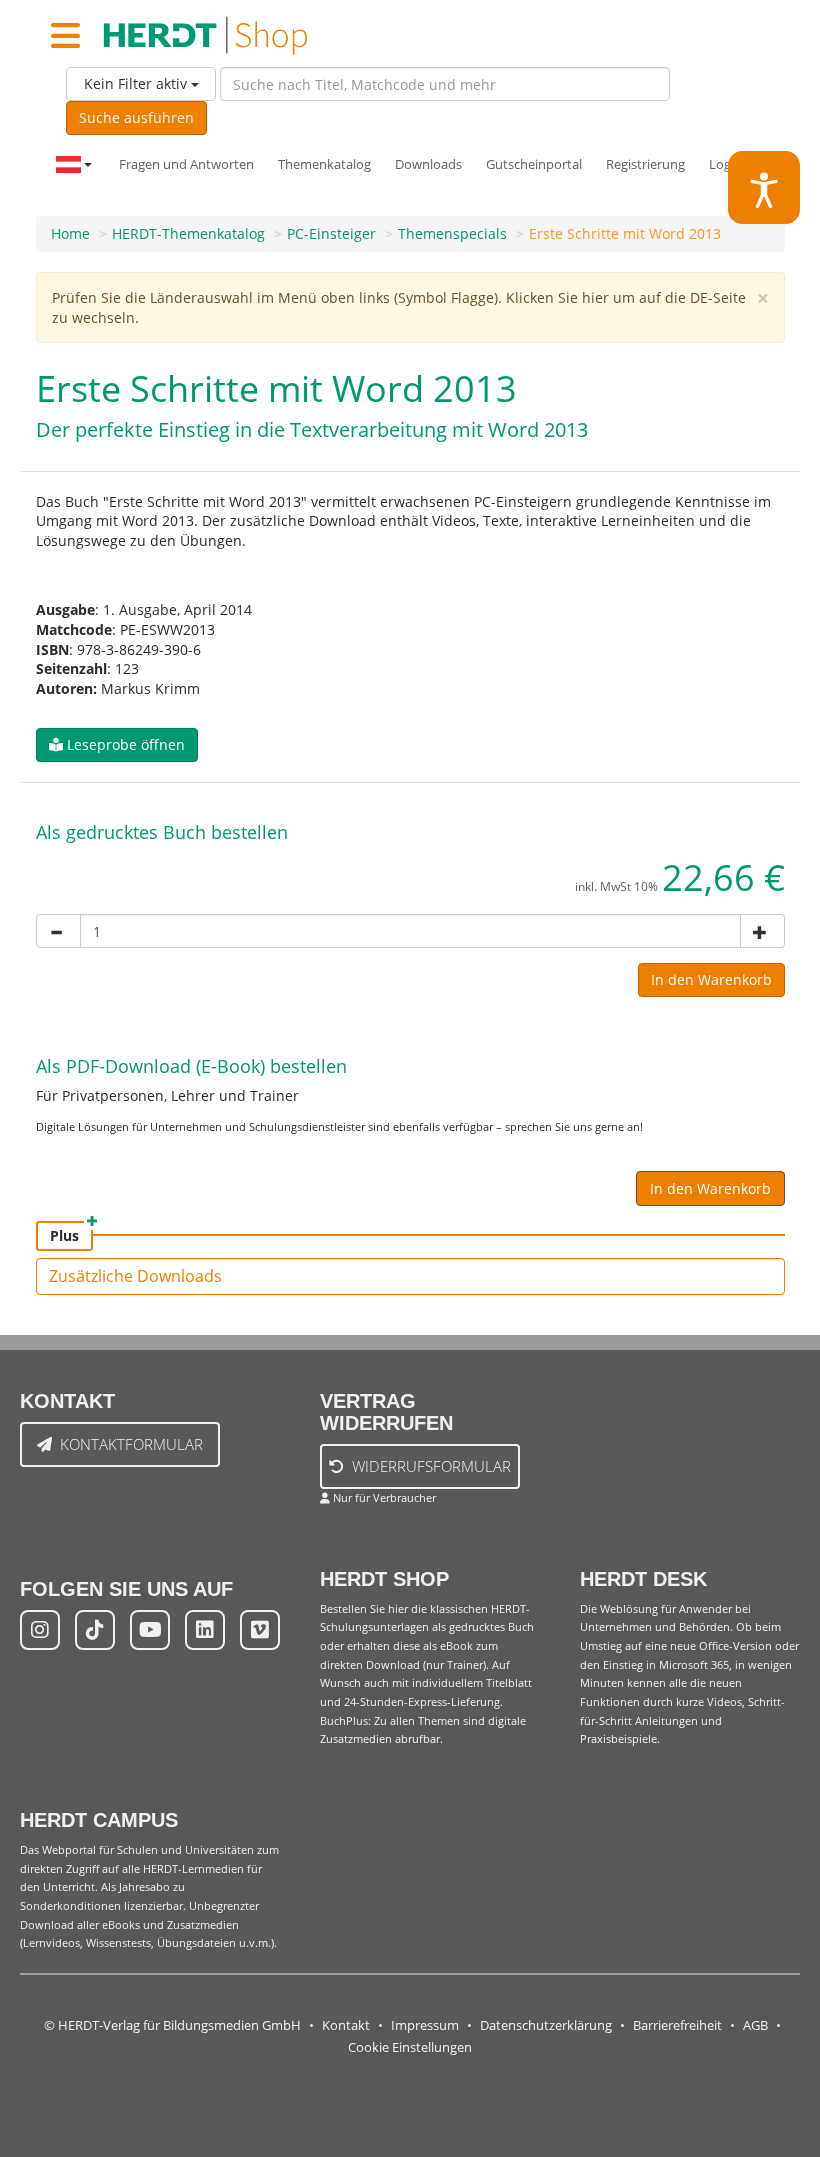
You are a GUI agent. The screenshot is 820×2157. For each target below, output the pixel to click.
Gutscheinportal (534, 164)
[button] (117, 745)
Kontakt (346, 2025)
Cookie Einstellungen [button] (410, 2047)
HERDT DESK (643, 1579)
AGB (755, 2025)
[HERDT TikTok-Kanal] (95, 1630)
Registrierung (645, 164)
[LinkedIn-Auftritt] (205, 1630)
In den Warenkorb (711, 979)
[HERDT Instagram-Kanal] (40, 1630)
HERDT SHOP (384, 1579)
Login (725, 164)
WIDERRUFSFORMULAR (431, 1466)
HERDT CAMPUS (99, 1820)
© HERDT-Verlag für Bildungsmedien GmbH (172, 2025)
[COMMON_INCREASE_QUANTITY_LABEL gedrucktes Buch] (762, 931)
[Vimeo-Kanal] (260, 1630)
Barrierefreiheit (677, 2025)
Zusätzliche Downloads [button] (135, 1276)
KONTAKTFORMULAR (131, 1444)
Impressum (425, 2025)
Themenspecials (452, 233)
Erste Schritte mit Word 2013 (625, 233)
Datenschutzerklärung (546, 2025)
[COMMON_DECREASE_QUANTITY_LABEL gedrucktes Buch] (58, 931)
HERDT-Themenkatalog (188, 233)
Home (70, 233)
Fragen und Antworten (186, 164)
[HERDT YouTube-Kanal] (150, 1630)
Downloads (428, 164)
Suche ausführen (136, 117)
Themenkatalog (324, 164)
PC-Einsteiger (331, 233)
